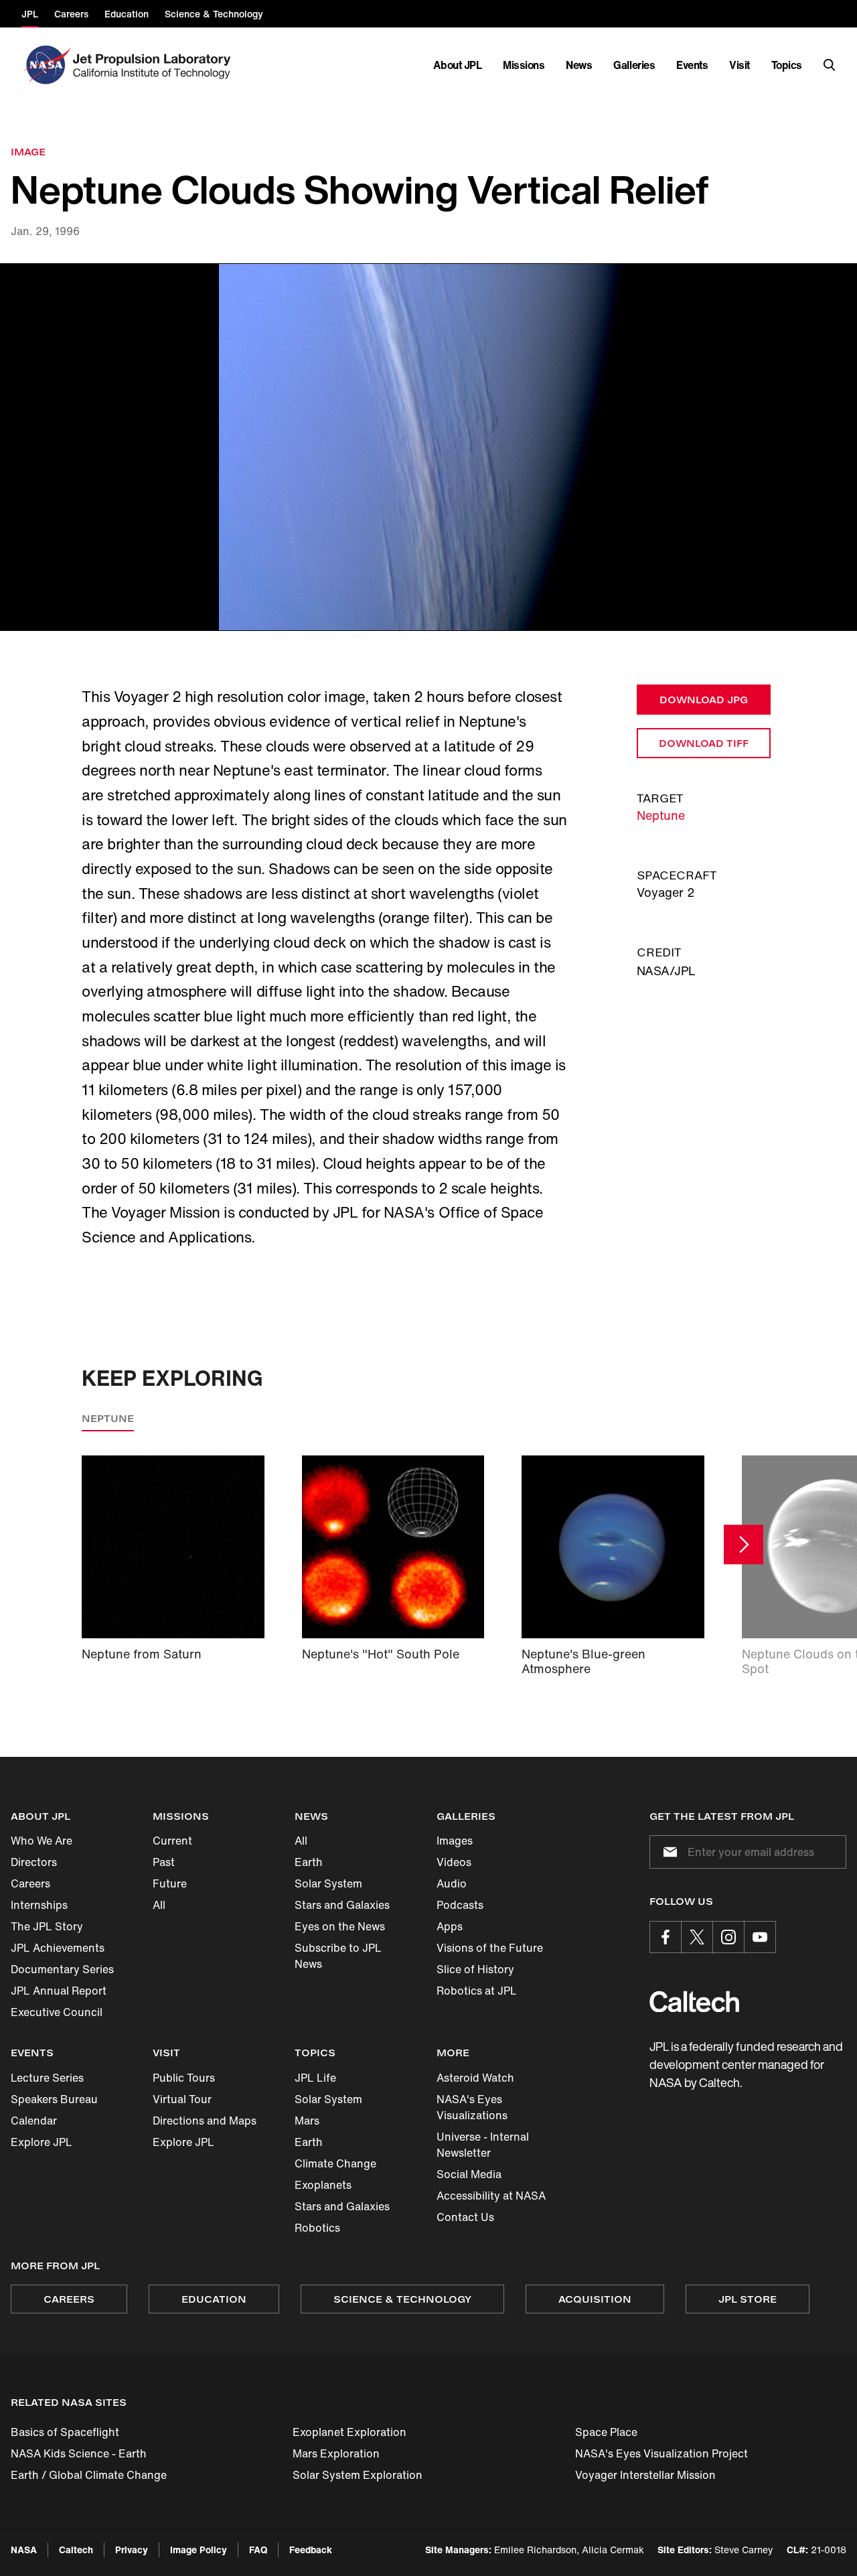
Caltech (76, 2550)
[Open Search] (830, 65)
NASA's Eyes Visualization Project (661, 2453)
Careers (30, 1883)
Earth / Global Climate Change (89, 2475)
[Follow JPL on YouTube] (760, 1937)
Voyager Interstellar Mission (645, 2475)
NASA (24, 2550)
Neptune (661, 815)
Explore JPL (42, 2142)
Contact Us (465, 2217)
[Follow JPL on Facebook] (666, 1937)
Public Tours (184, 2078)
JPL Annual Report (59, 1991)
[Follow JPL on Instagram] (728, 1937)
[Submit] (668, 1852)
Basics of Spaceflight (65, 2432)
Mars (307, 2121)
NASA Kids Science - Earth (79, 2453)
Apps (450, 1926)
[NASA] (46, 65)
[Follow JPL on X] (697, 1937)
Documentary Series (62, 1969)
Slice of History (475, 1969)
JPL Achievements (58, 1948)
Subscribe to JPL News (338, 1956)
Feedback (311, 2550)
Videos (454, 1862)
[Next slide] (744, 1545)
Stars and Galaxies (342, 1905)
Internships (39, 1905)
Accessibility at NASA (491, 2196)
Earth (309, 1862)
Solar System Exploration (358, 2475)
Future (170, 1883)
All (159, 1905)
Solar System (328, 1883)
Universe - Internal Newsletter (483, 2145)
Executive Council (57, 2012)
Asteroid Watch (475, 2078)
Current (172, 1841)
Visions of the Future (490, 1948)
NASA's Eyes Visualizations (472, 2107)
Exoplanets (323, 2185)
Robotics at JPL (477, 1991)
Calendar (34, 2121)
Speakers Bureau (54, 2099)
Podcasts (460, 1905)
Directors (34, 1862)
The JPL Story (47, 1926)
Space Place (606, 2432)
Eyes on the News (340, 1926)
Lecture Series (47, 2078)
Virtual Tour (182, 2099)
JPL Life (315, 2078)
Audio (452, 1883)
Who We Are (42, 1841)
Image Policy (199, 2550)
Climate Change (335, 2163)
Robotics (317, 2228)
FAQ (258, 2550)
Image (28, 152)
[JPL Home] (154, 65)
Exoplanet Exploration (349, 2432)
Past (164, 1862)
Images (455, 1841)
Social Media (469, 2174)
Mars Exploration (336, 2453)
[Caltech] (694, 2002)
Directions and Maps (205, 2121)
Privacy (132, 2550)
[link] (428, 447)
